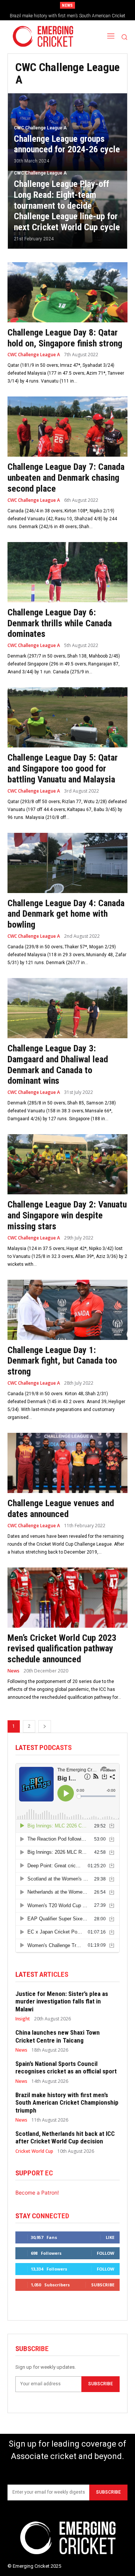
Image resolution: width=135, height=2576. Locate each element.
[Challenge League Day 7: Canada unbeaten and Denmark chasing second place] (67, 427)
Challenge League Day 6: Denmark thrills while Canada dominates (60, 623)
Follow (106, 2253)
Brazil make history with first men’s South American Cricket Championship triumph (67, 2103)
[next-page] (45, 1726)
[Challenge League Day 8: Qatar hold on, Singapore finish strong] (67, 292)
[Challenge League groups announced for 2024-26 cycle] (67, 132)
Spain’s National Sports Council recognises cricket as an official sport (66, 2067)
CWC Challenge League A (40, 128)
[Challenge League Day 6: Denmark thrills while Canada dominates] (67, 572)
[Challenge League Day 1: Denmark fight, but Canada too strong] (67, 1310)
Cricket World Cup (34, 2151)
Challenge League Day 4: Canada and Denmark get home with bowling (66, 914)
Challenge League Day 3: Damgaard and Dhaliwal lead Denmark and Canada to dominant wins (58, 1065)
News (13, 1671)
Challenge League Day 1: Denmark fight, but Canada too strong (62, 1361)
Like (110, 2237)
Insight (23, 2019)
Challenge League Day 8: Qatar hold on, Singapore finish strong (65, 338)
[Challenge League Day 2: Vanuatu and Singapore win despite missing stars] (67, 1164)
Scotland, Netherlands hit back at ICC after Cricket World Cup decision (65, 2137)
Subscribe (103, 2285)
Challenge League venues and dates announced (61, 1509)
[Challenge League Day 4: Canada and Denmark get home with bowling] (67, 863)
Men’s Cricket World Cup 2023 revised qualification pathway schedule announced (62, 1649)
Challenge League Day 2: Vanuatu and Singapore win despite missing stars (67, 1215)
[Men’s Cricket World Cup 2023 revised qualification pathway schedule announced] (67, 1598)
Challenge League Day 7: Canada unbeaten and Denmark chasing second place (66, 478)
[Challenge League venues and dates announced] (67, 1463)
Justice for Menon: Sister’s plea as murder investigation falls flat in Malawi (62, 2001)
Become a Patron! (37, 2192)
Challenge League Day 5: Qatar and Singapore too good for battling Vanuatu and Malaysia (63, 769)
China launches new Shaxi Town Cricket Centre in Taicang (58, 2036)
